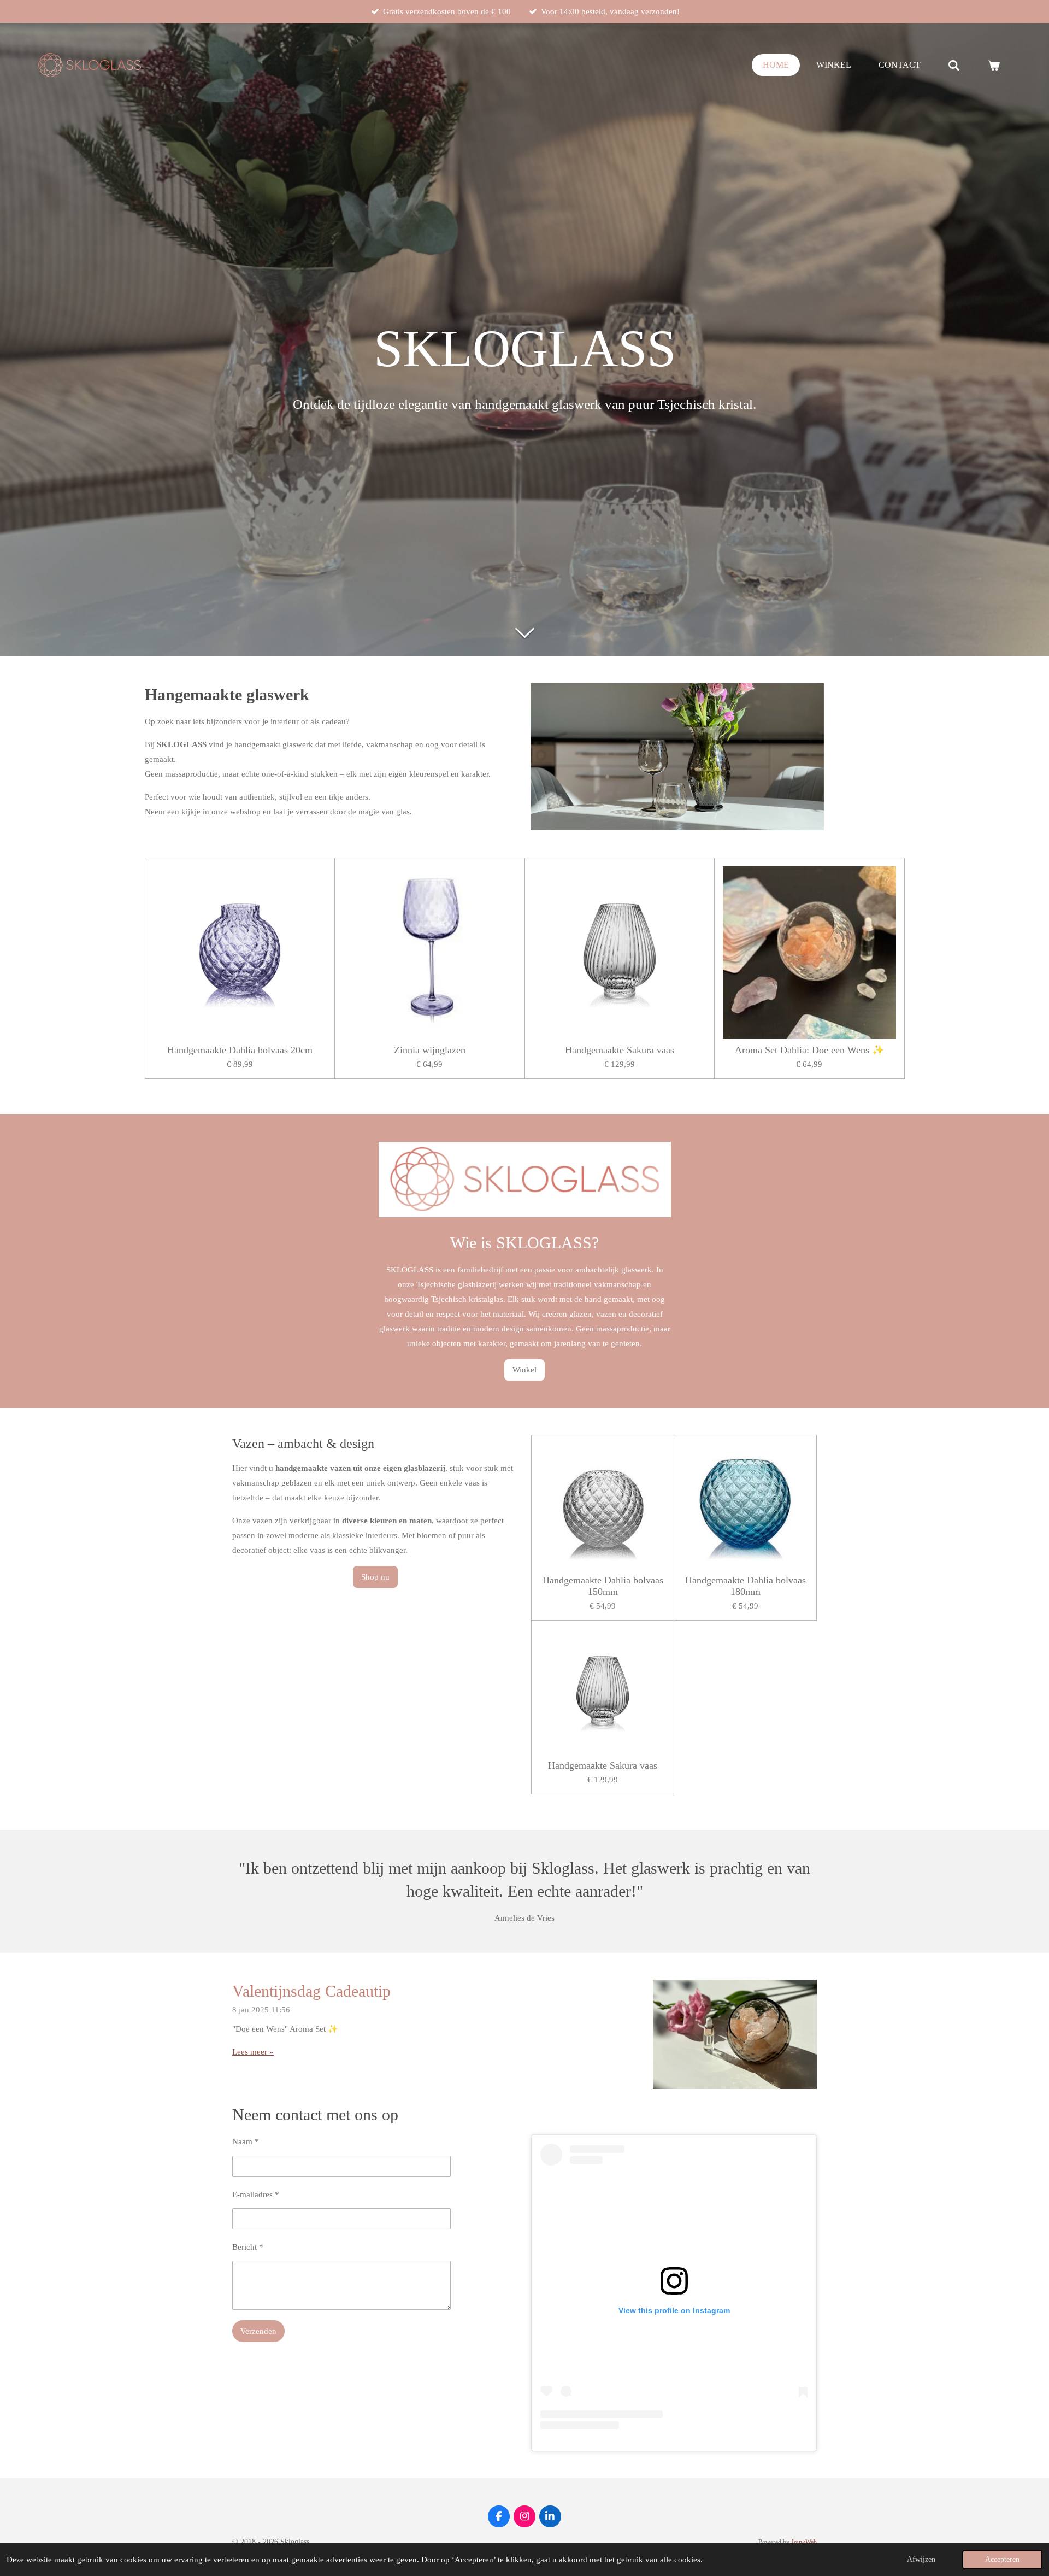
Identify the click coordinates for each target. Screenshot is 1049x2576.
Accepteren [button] (1002, 2559)
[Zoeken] (954, 65)
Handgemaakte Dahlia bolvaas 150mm (603, 1586)
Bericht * (248, 2247)
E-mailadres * (256, 2194)
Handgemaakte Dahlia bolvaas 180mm (746, 1586)
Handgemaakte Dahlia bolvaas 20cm (240, 1050)
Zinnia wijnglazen (430, 1050)
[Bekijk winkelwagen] (994, 65)
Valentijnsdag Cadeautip (311, 1991)
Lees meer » (253, 2052)
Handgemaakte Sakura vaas (620, 1050)
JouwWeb (804, 2542)
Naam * (246, 2141)
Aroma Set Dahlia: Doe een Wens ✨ (809, 1050)
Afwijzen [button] (921, 2559)
